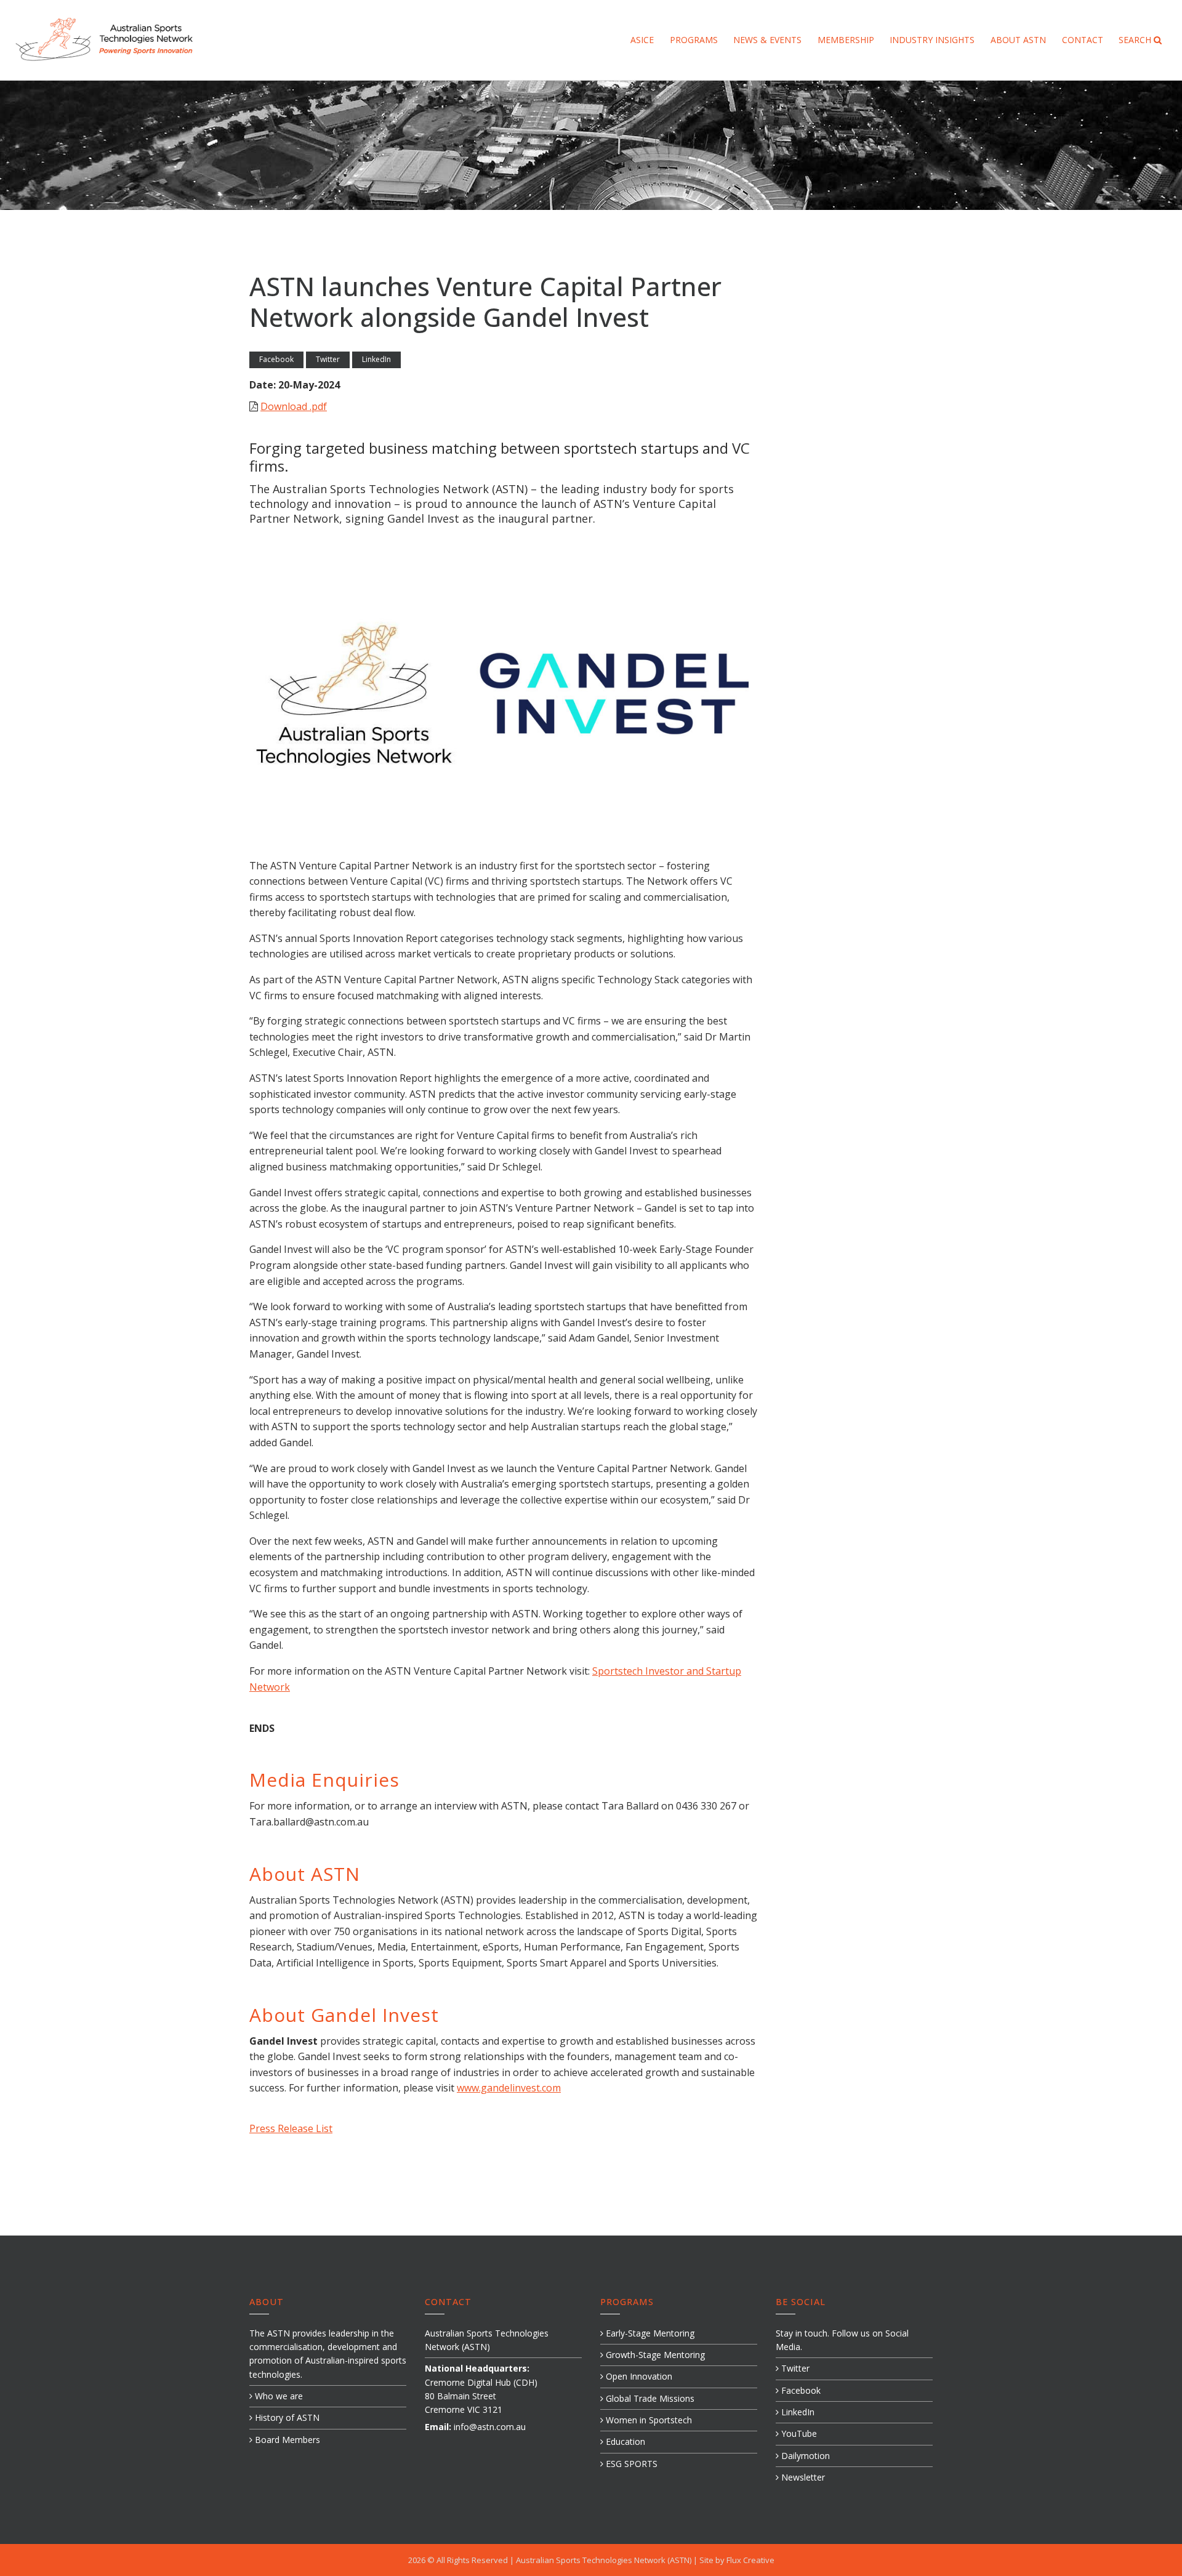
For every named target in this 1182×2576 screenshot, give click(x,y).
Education (624, 2441)
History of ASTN (286, 2417)
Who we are (278, 2396)
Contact (1083, 40)
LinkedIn (376, 359)
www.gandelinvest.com (509, 2088)
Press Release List (291, 2128)
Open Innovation (638, 2376)
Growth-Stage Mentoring (654, 2355)
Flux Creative (750, 2560)
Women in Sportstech (648, 2420)
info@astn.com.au (490, 2427)
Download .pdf (294, 406)
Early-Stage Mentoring (649, 2333)
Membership (846, 40)
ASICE (642, 40)
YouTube (798, 2433)
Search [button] (1136, 40)
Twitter (328, 359)
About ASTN (1018, 40)
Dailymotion (804, 2456)
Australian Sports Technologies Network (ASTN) (605, 2560)
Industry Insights (932, 40)
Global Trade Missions (649, 2398)
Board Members (286, 2440)
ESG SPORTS (630, 2464)
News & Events (767, 40)
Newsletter (802, 2477)
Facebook (276, 359)
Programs (694, 40)
